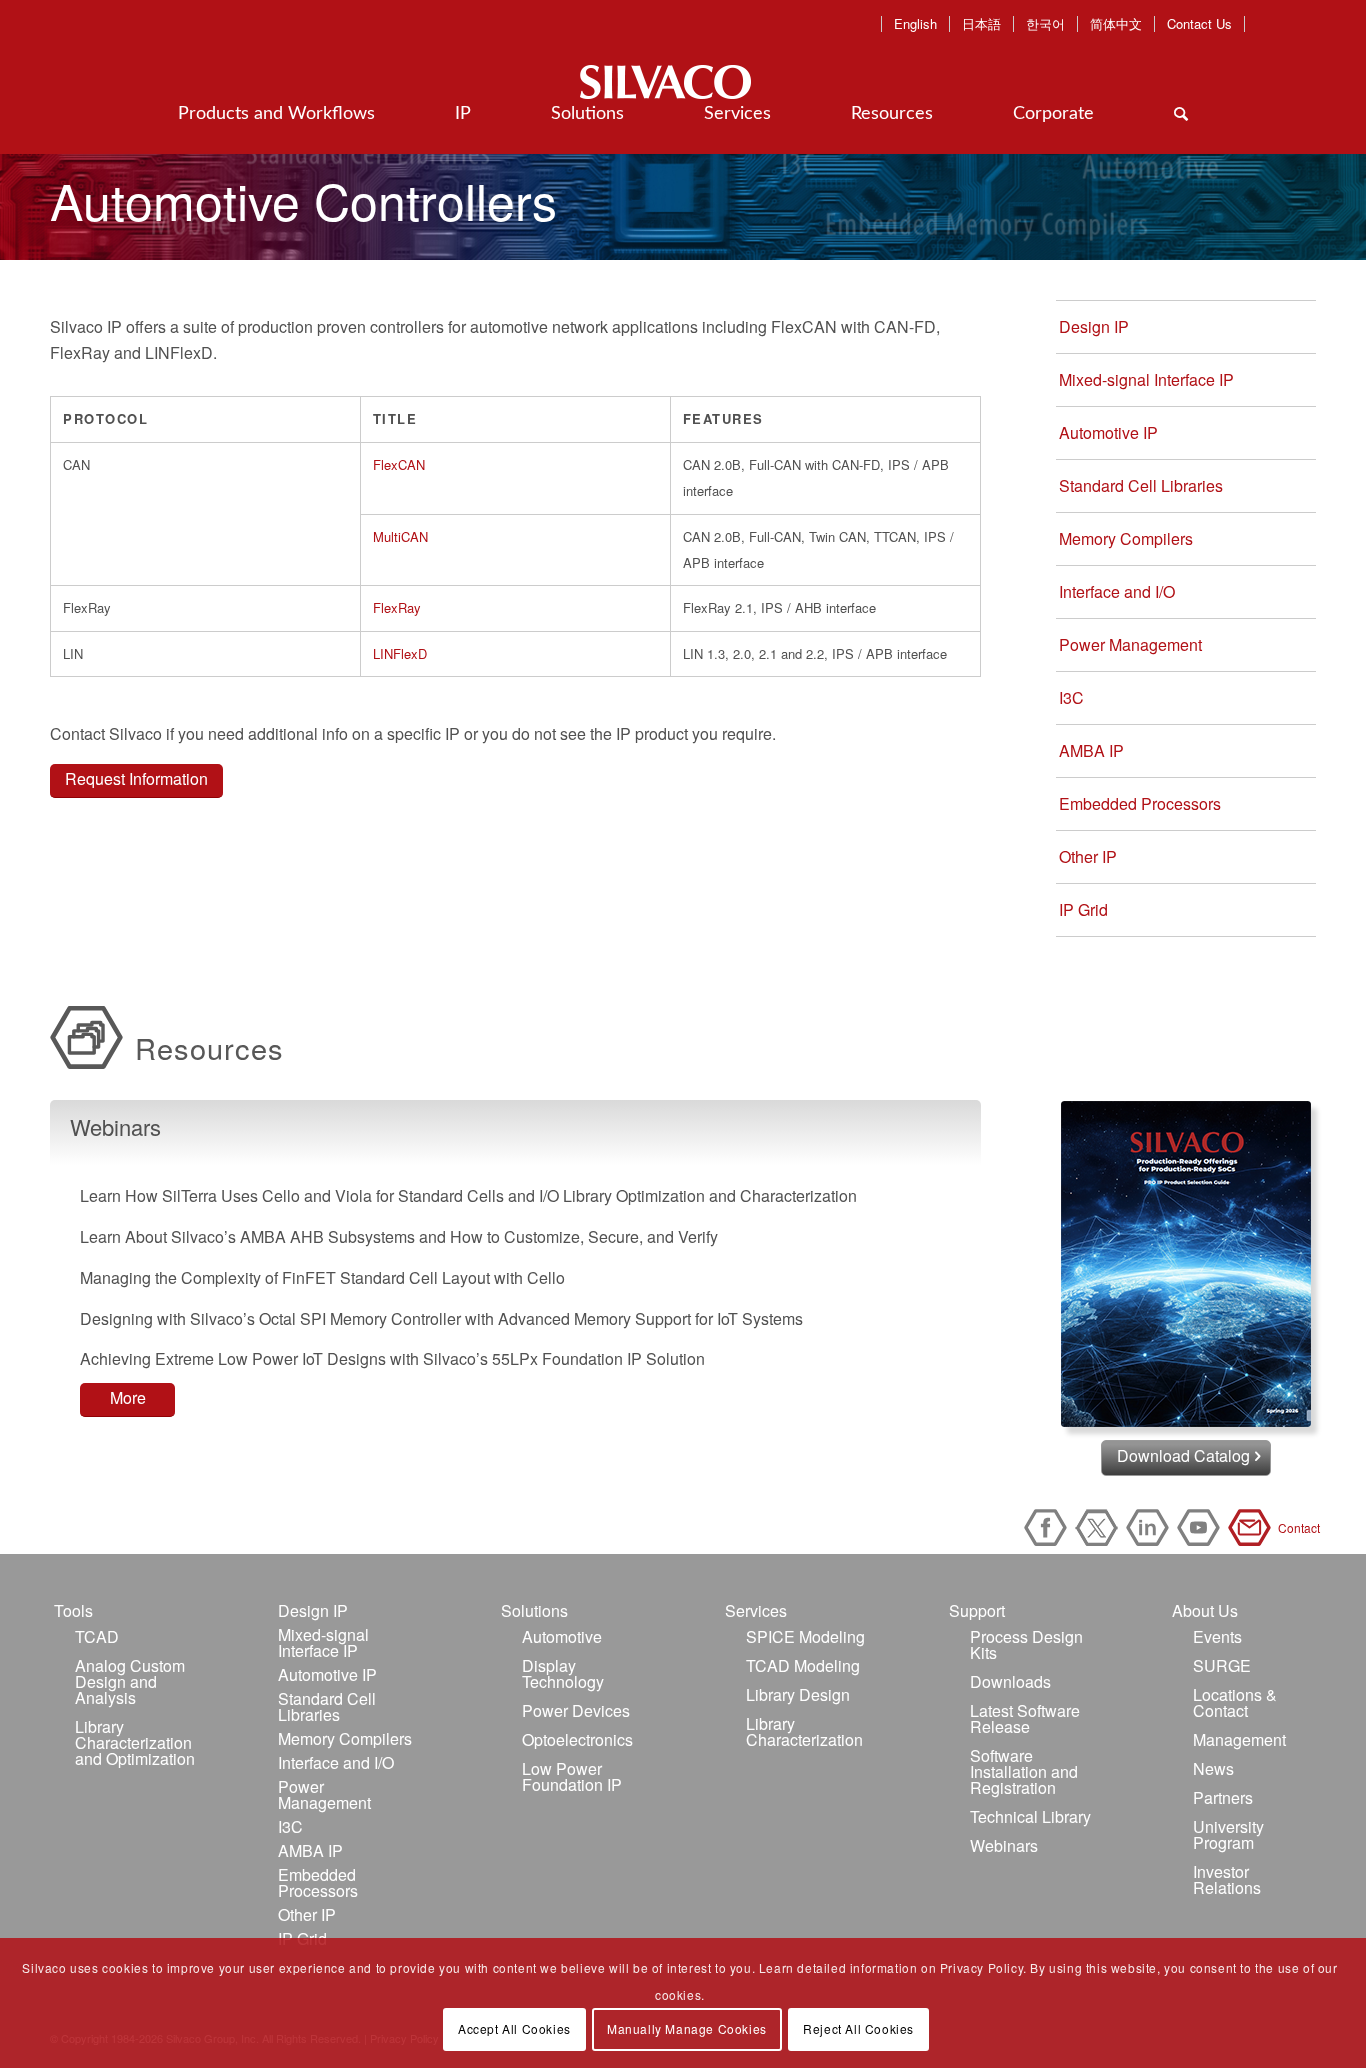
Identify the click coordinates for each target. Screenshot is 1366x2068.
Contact (1253, 1527)
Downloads (1010, 1681)
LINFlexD (400, 653)
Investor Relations (1227, 1879)
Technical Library (1030, 1816)
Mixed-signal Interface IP (1146, 379)
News (1213, 1768)
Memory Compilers (1126, 538)
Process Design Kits (1026, 1644)
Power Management (1130, 644)
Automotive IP (1108, 432)
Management (1239, 1739)
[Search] (1181, 114)
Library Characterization (804, 1731)
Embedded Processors (1140, 803)
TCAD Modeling (803, 1665)
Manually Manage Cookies (687, 2028)
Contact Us (1199, 24)
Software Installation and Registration (1024, 1771)
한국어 (1045, 24)
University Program (1228, 1834)
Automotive (562, 1636)
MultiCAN (400, 536)
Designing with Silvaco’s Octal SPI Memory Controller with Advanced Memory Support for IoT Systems (441, 1318)
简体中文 (1116, 24)
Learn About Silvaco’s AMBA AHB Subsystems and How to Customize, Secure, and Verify (399, 1236)
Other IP (1088, 856)
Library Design (798, 1694)
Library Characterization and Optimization (135, 1742)
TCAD (97, 1636)
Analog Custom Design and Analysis (130, 1681)
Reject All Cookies (858, 2028)
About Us (1205, 1610)
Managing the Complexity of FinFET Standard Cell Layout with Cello (322, 1277)
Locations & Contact (1235, 1702)
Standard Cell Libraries (1141, 485)
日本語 (981, 24)
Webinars (1004, 1845)
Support (977, 1610)
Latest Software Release (1025, 1718)
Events (1217, 1636)
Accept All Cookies (514, 2028)
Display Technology (563, 1673)
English (915, 24)
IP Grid (1083, 909)
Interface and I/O (1117, 591)
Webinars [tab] (115, 1126)
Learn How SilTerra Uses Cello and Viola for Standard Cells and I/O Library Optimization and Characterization (468, 1195)
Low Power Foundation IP (572, 1776)
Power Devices (576, 1710)
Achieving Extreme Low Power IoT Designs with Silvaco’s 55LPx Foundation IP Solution (392, 1358)
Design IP (1094, 326)
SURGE (1222, 1665)
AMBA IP (1091, 750)
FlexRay (397, 607)
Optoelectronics (577, 1739)
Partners (1223, 1797)
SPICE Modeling (805, 1636)
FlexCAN (399, 464)
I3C (1071, 697)
